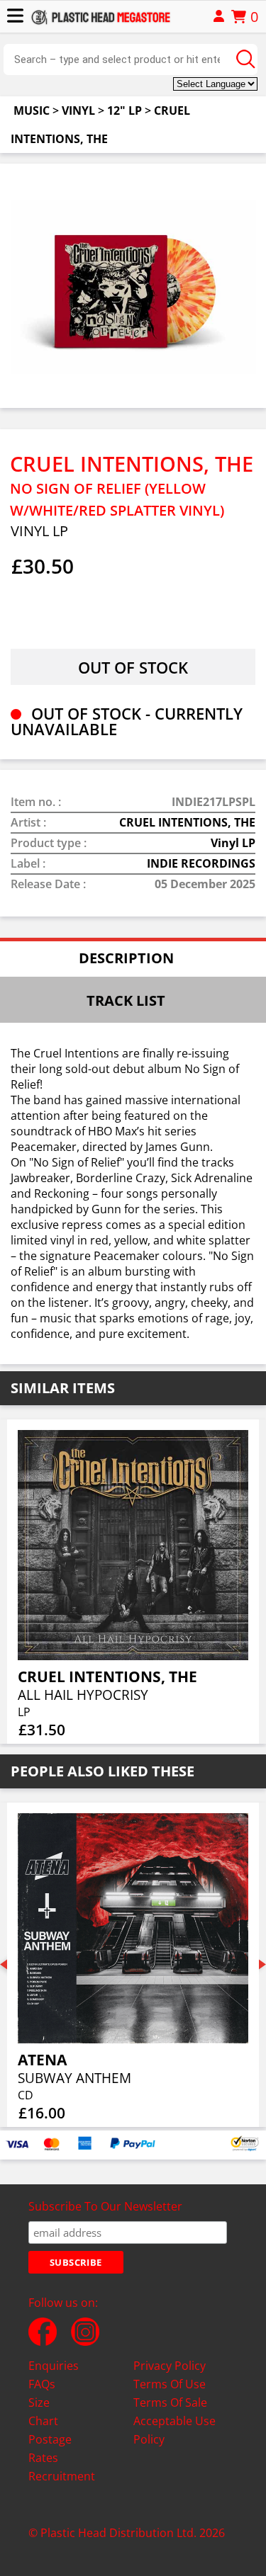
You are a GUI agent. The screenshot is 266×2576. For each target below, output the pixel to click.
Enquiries (54, 2366)
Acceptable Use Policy (174, 2430)
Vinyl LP (233, 843)
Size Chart (43, 2412)
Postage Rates (50, 2449)
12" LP (124, 110)
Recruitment (62, 2476)
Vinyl (78, 110)
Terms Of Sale (170, 2402)
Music (32, 110)
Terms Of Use (170, 2384)
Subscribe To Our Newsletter (105, 2206)
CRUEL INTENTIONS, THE (187, 822)
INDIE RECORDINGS (201, 863)
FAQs (42, 2384)
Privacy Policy (170, 2366)
